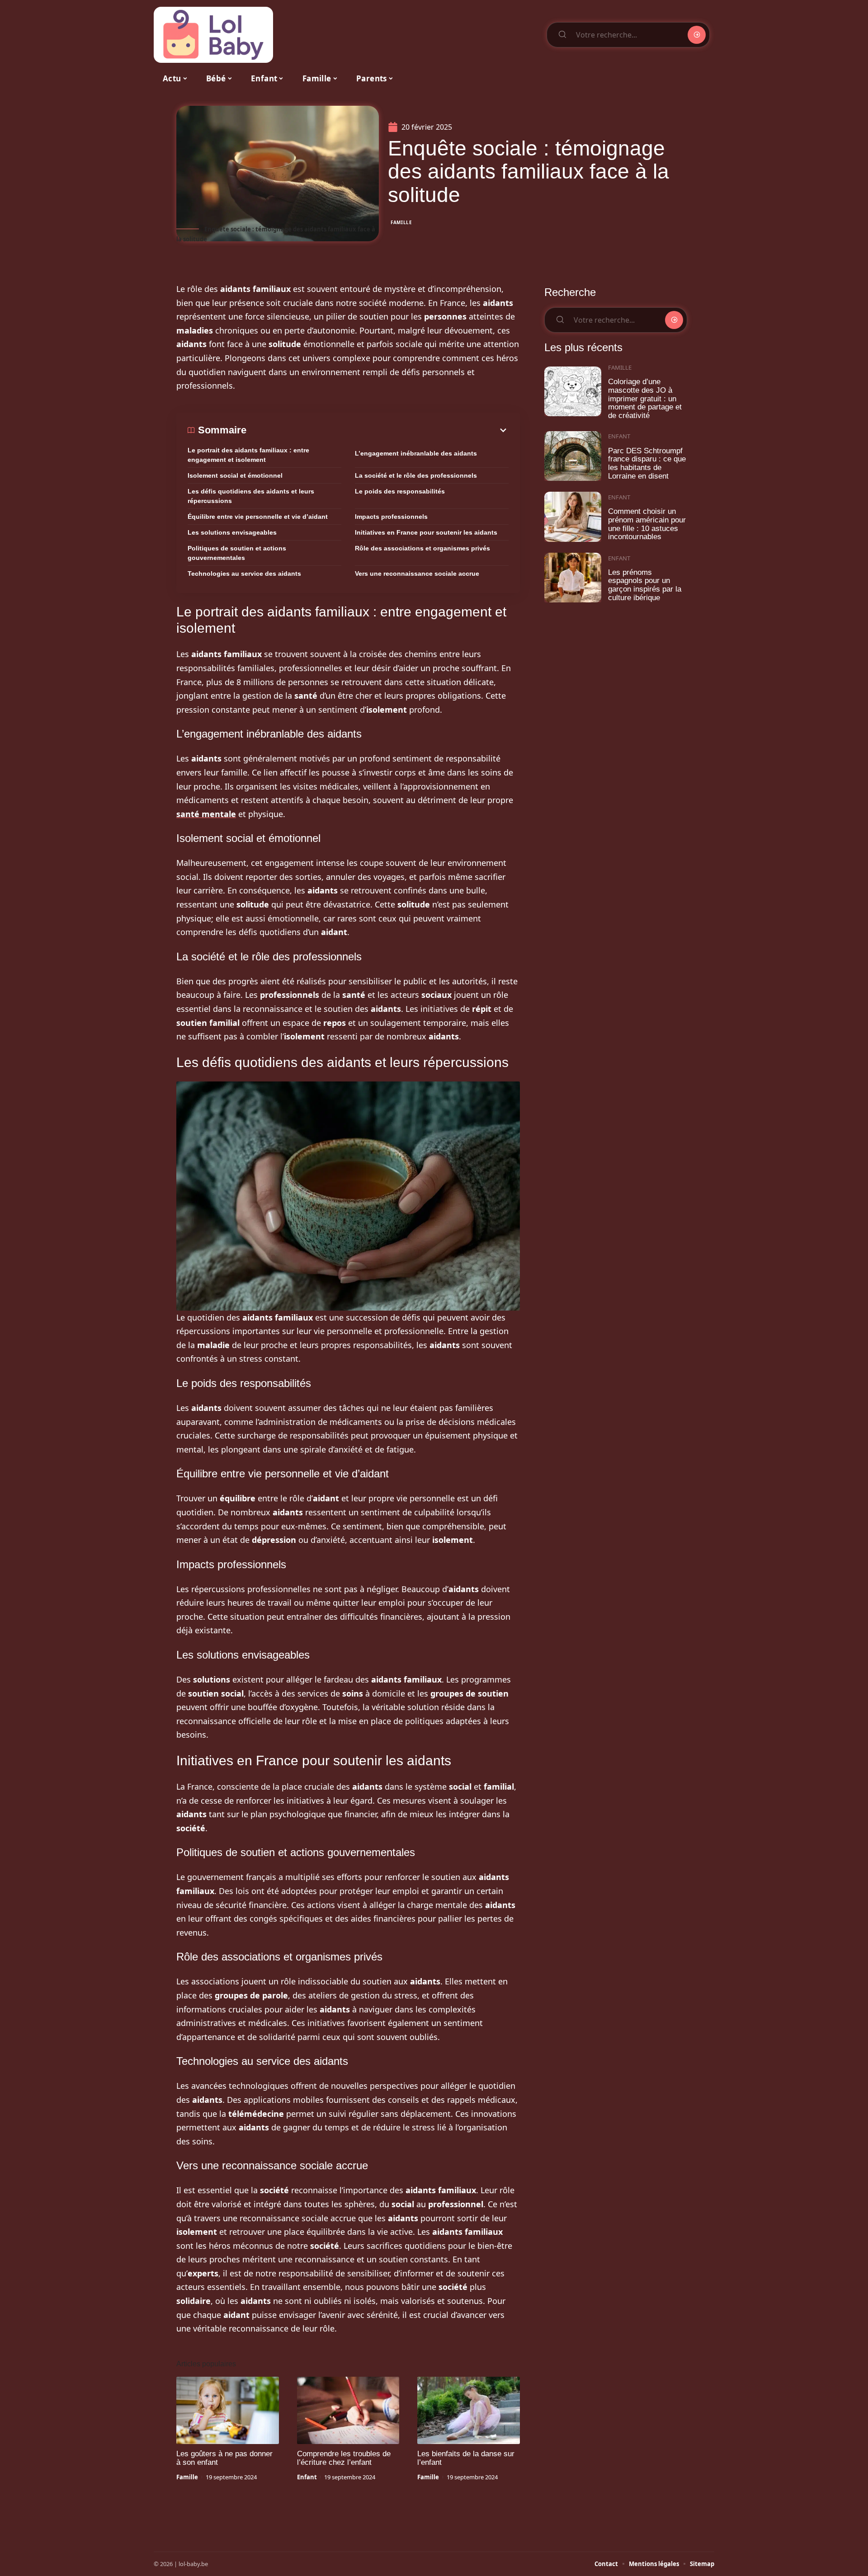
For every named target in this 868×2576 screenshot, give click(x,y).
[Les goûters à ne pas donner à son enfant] (228, 2411)
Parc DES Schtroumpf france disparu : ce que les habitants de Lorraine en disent (647, 463)
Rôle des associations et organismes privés (422, 548)
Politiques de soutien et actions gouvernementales (237, 553)
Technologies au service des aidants (244, 573)
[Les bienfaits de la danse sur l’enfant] (469, 2411)
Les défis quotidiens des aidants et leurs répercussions (251, 496)
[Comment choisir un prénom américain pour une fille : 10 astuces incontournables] (573, 517)
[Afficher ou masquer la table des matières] (377, 430)
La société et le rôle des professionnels (416, 475)
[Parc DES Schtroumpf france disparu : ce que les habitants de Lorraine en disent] (573, 456)
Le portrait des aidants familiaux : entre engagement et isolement (248, 455)
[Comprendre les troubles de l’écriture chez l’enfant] (348, 2411)
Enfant (307, 2477)
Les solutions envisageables (232, 532)
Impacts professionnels (391, 517)
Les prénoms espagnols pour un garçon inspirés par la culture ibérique (645, 585)
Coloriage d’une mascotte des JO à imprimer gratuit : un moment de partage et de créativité (645, 399)
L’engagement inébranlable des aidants (416, 453)
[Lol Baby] (213, 35)
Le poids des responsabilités (400, 491)
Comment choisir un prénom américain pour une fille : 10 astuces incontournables (647, 524)
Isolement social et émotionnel (235, 475)
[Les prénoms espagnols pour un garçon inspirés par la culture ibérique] (573, 578)
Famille (401, 222)
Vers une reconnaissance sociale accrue (417, 573)
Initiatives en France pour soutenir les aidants (426, 532)
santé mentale (206, 814)
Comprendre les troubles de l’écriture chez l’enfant (344, 2458)
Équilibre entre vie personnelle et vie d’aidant (258, 517)
